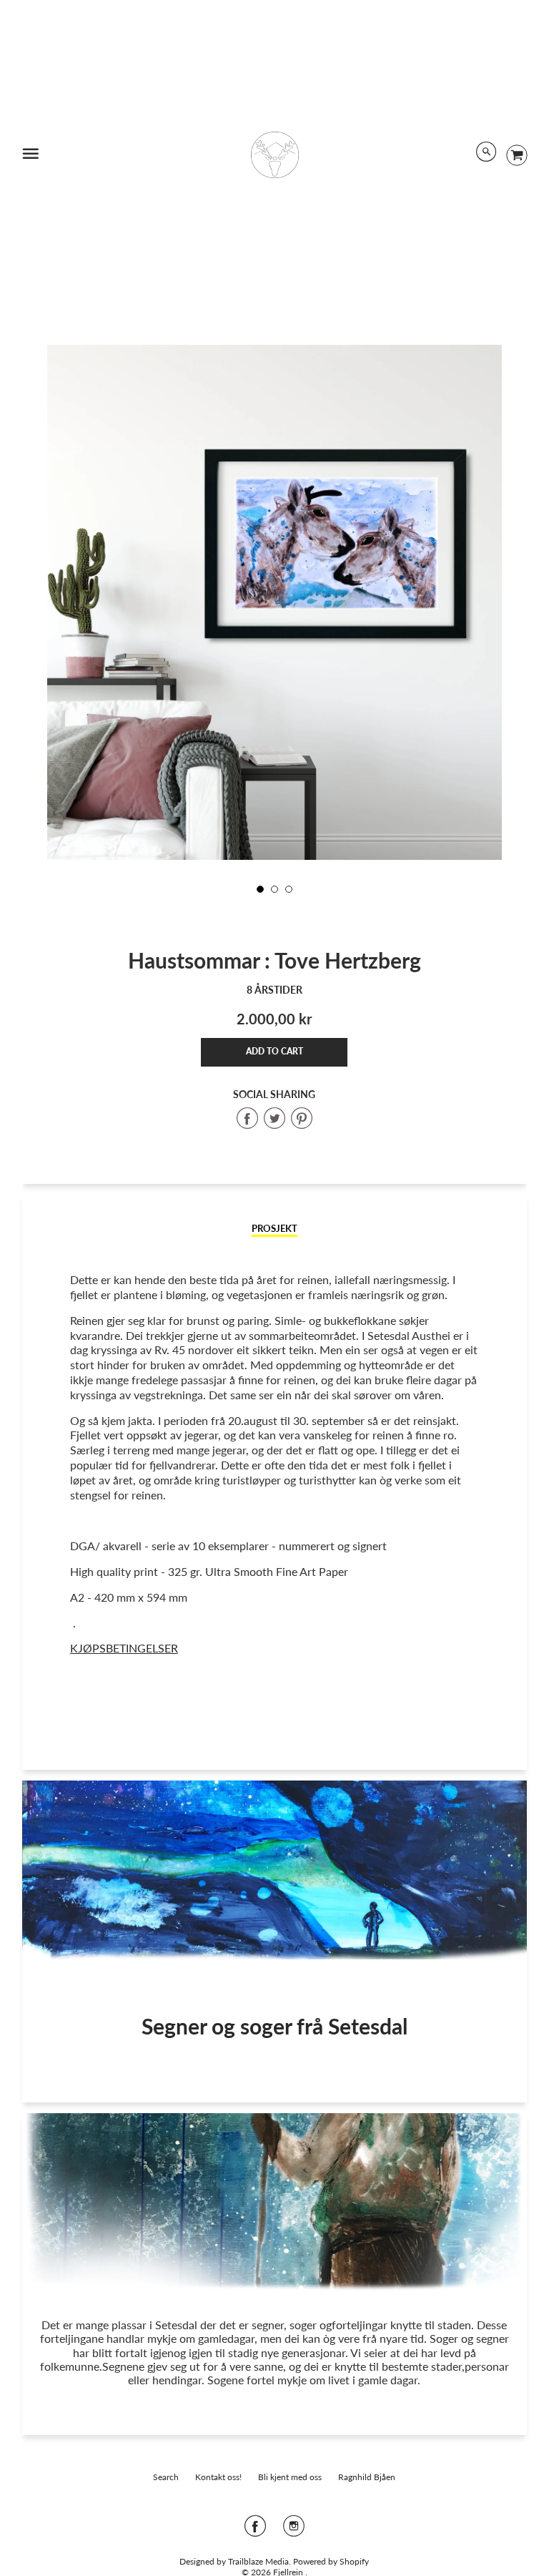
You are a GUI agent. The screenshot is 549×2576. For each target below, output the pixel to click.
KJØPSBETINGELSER (124, 1648)
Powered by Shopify (331, 2561)
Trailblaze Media (258, 2561)
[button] (274, 1052)
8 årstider (274, 990)
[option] (274, 648)
